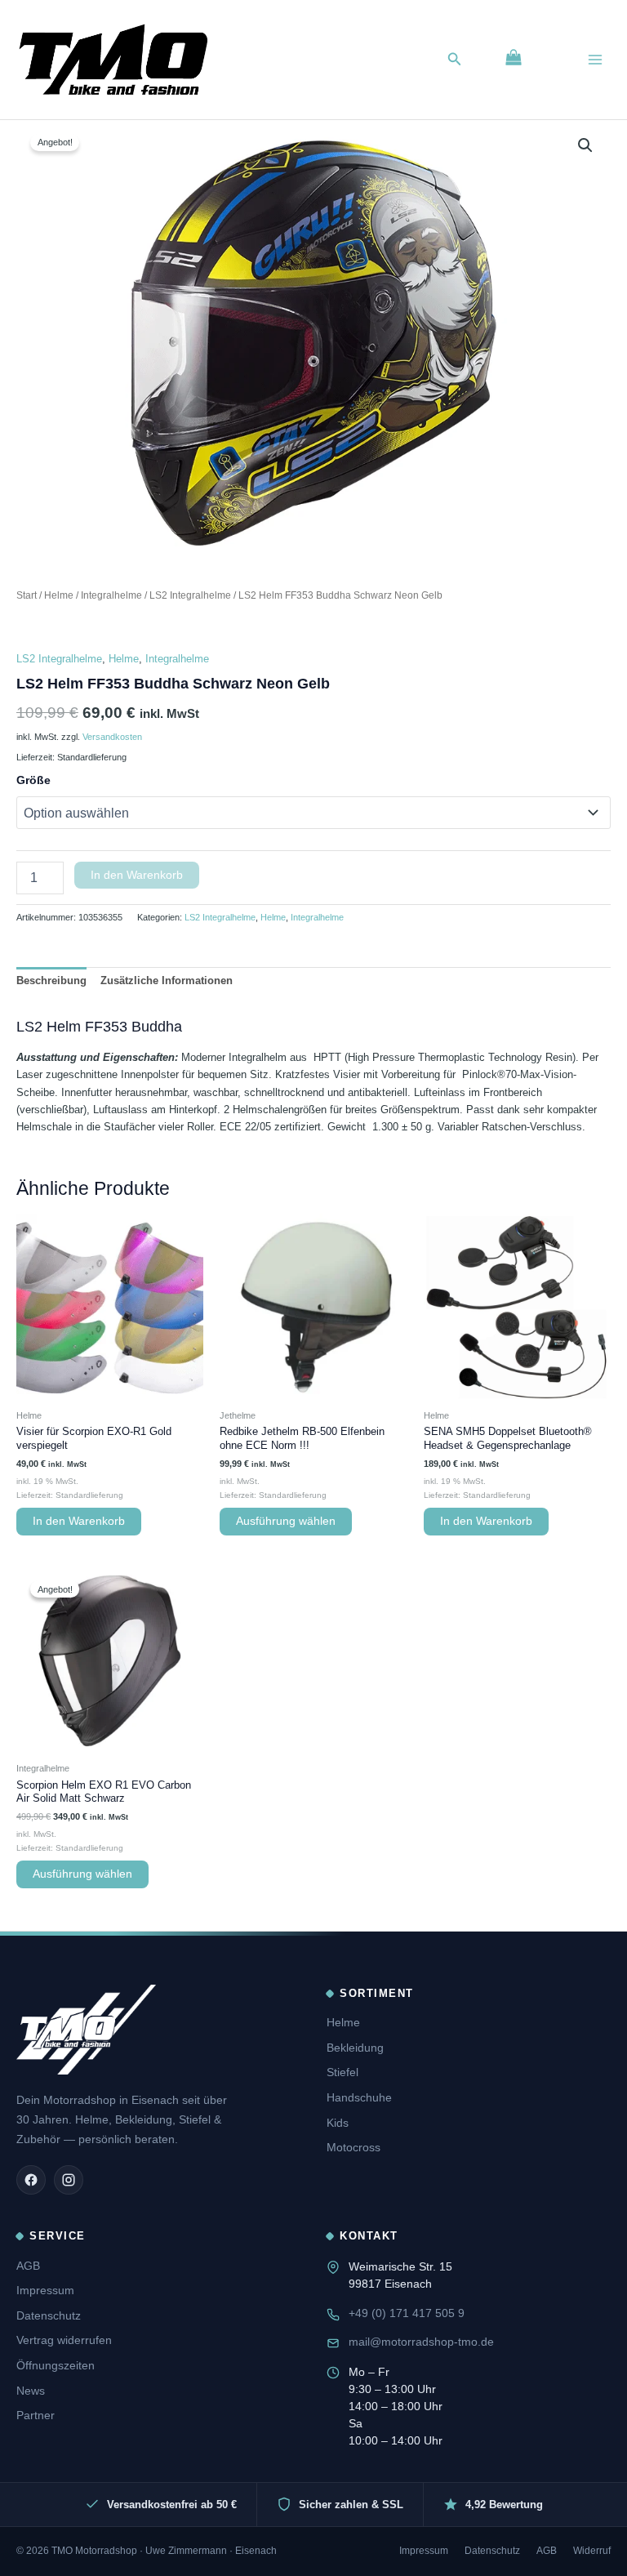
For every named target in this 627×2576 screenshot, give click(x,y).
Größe (33, 780)
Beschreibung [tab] (51, 980)
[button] (455, 60)
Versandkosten (112, 737)
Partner (36, 2415)
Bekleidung (355, 2048)
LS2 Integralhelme (190, 595)
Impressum (45, 2290)
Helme (59, 595)
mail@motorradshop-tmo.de (421, 2342)
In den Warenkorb (137, 875)
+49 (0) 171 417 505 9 (407, 2313)
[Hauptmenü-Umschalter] (595, 60)
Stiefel (342, 2072)
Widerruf (592, 2551)
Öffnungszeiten (56, 2365)
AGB (28, 2266)
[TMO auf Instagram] (69, 2180)
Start (27, 595)
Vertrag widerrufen (64, 2340)
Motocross (354, 2147)
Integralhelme (111, 595)
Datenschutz (49, 2315)
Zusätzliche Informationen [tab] (167, 980)
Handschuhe (359, 2097)
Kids (338, 2123)
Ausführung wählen (286, 1521)
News (31, 2391)
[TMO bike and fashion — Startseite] (86, 2030)
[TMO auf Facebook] (31, 2180)
